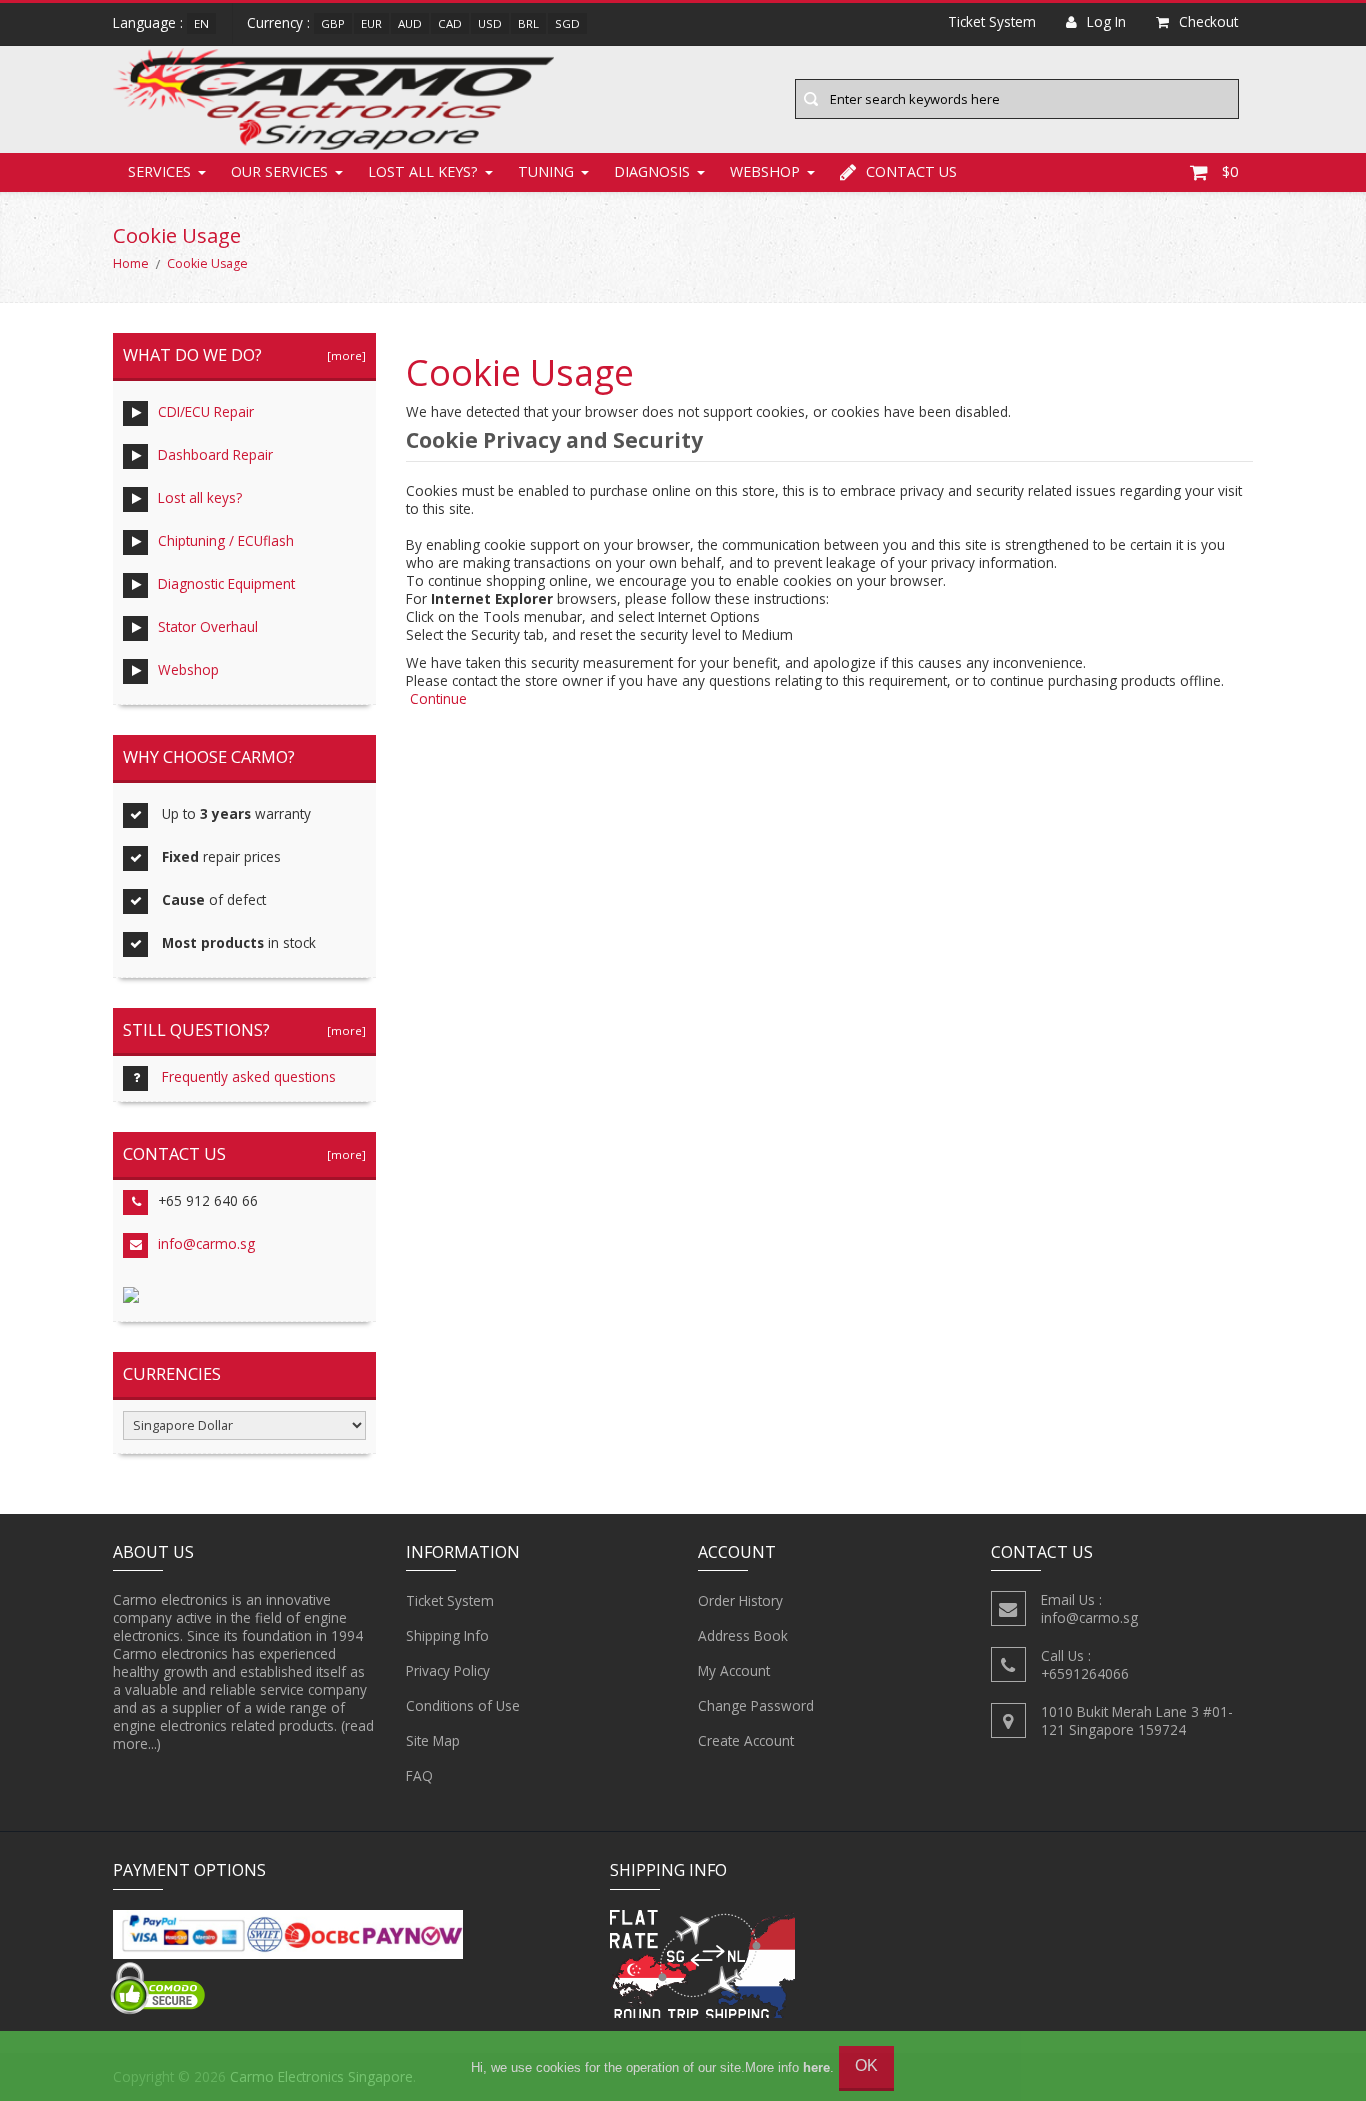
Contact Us (911, 171)
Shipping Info (447, 1635)
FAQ (419, 1775)
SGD (567, 23)
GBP (333, 23)
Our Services (279, 171)
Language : (148, 22)
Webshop (765, 171)
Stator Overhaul (208, 626)
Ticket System (450, 1600)
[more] (343, 355)
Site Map (433, 1740)
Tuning (546, 171)
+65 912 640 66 (208, 1200)
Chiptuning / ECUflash (226, 540)
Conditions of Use (463, 1705)
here (816, 2067)
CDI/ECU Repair (206, 411)
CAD (450, 23)
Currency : (278, 22)
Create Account (746, 1740)
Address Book (743, 1635)
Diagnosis (652, 171)
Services (159, 171)
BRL (528, 23)
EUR (371, 23)
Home (131, 263)
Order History (740, 1600)
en (201, 23)
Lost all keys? (423, 171)
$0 (1230, 171)
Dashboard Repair (215, 454)
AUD (410, 23)
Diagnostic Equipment (226, 583)
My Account (734, 1670)
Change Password (756, 1705)
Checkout (1208, 21)
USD (490, 23)
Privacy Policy (448, 1670)
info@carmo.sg (206, 1243)
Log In (1106, 21)
